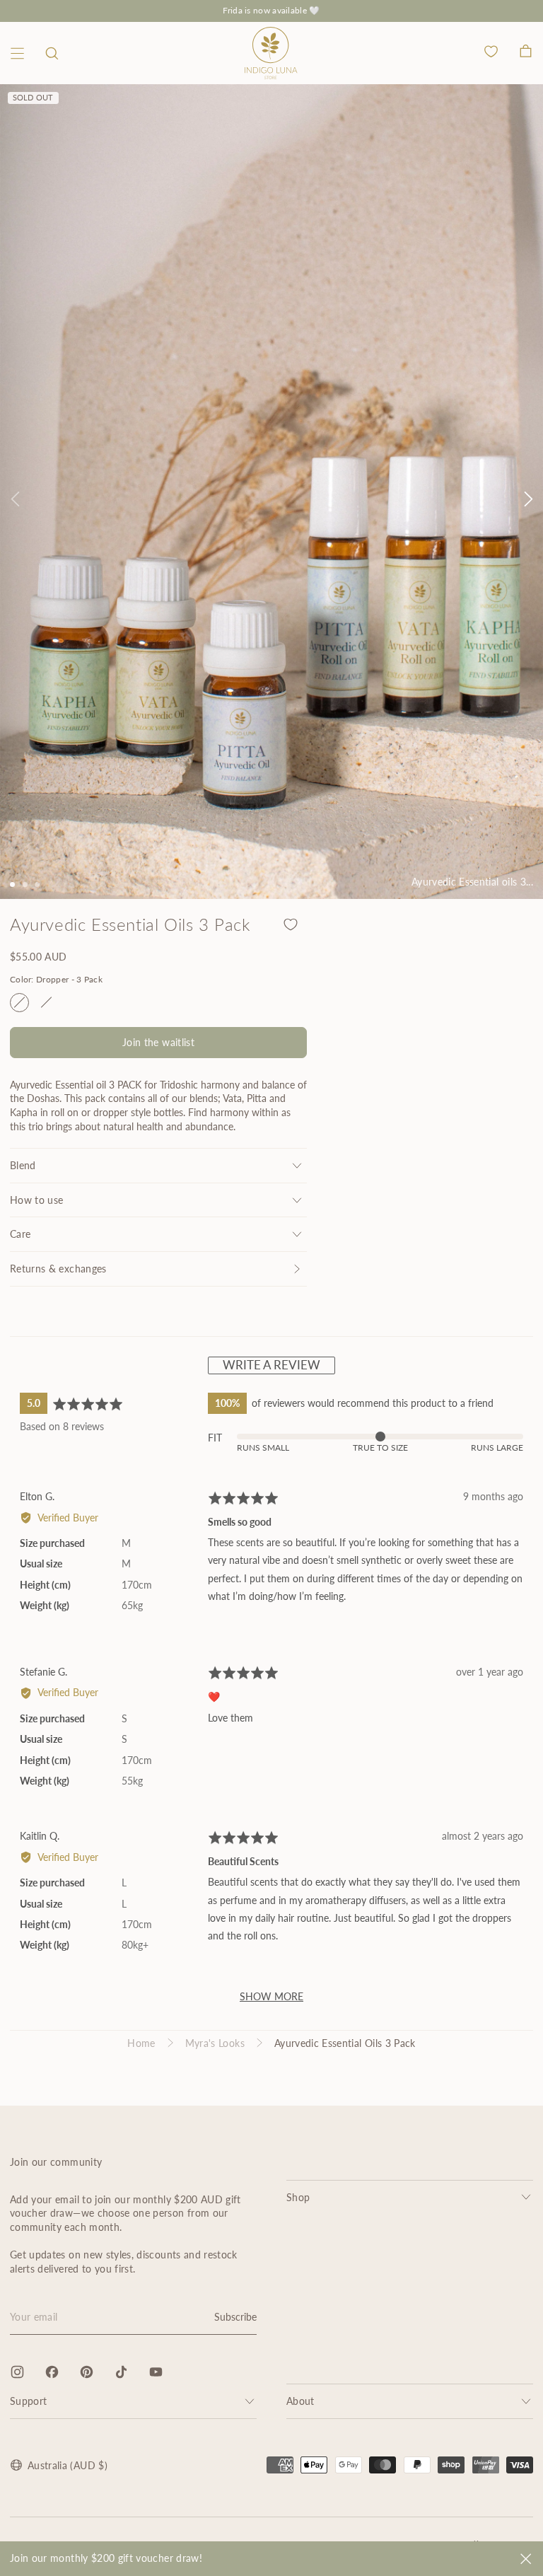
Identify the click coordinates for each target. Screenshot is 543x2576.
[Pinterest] (87, 2372)
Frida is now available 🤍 (271, 10)
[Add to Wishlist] (291, 924)
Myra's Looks (215, 2043)
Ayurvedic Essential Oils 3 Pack (345, 2043)
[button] (52, 53)
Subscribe (235, 2317)
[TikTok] (121, 2372)
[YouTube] (156, 2372)
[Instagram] (17, 2372)
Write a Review (271, 1365)
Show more (271, 1996)
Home (141, 2043)
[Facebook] (52, 2372)
